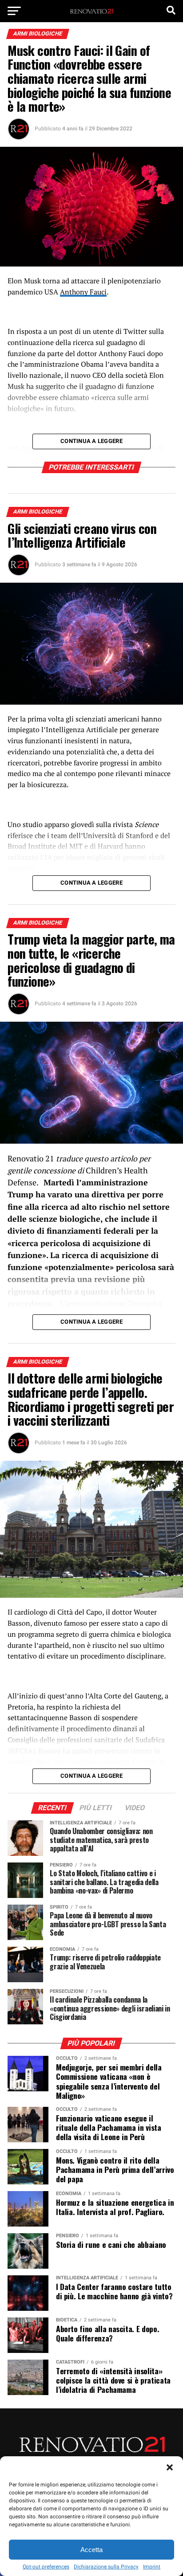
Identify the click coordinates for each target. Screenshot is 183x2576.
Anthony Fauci (83, 292)
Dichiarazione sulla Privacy (106, 2567)
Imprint (152, 2567)
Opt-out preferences (46, 2567)
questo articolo (111, 1159)
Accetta (91, 2550)
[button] (170, 2467)
